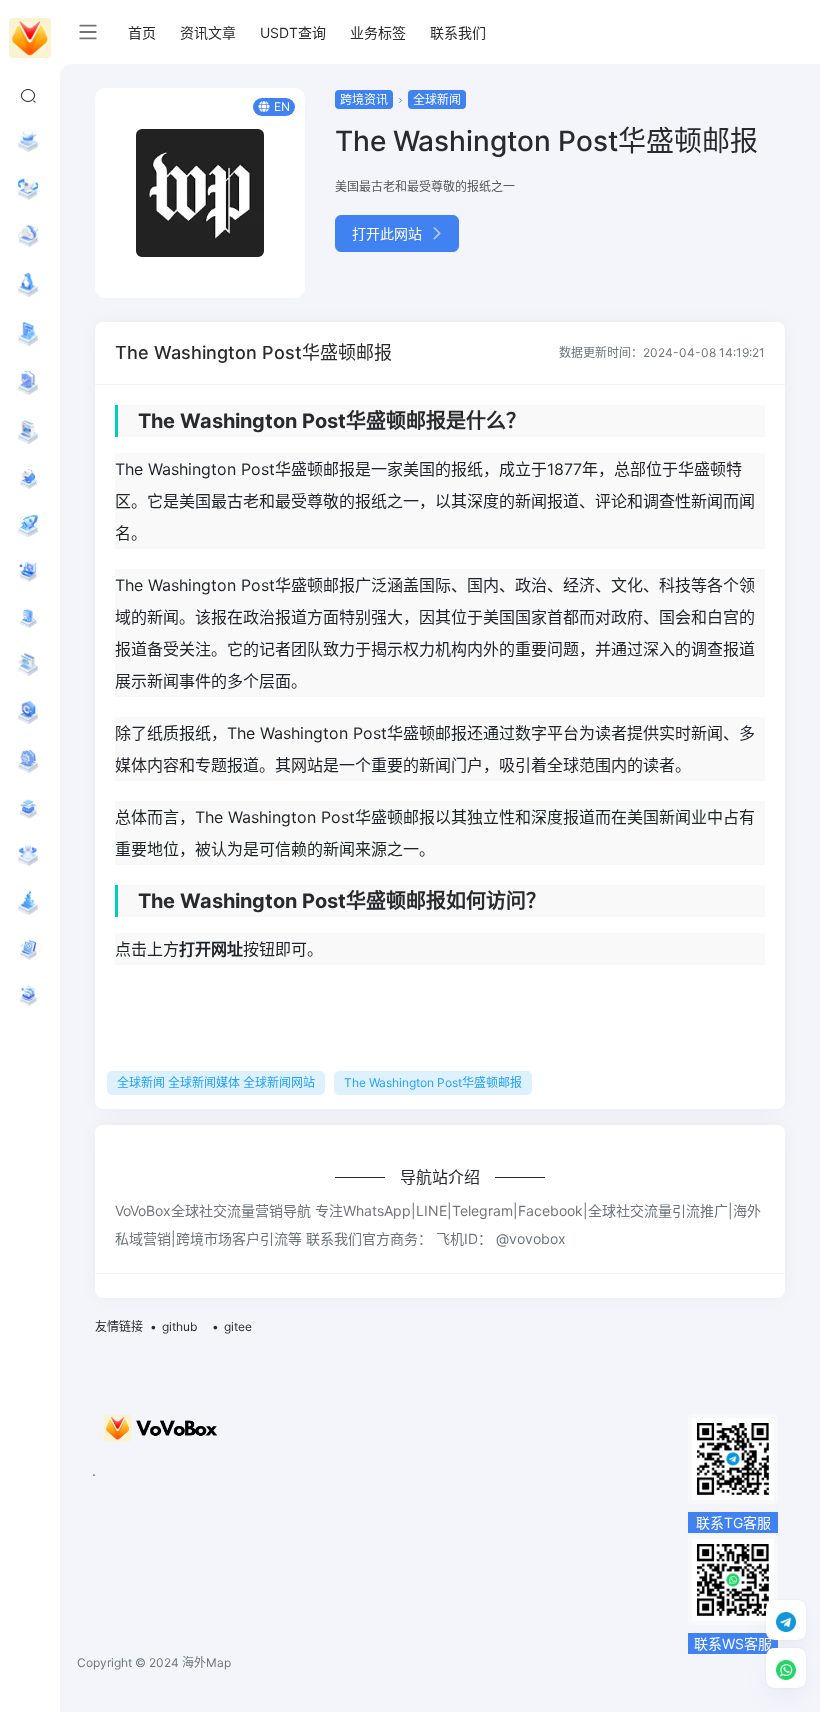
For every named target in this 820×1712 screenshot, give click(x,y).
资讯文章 (208, 32)
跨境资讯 (364, 99)
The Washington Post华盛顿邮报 (433, 1082)
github (179, 1326)
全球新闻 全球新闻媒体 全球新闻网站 (216, 1082)
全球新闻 (437, 99)
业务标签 (378, 32)
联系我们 (458, 32)
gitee (238, 1326)
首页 (142, 32)
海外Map (206, 1662)
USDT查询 (293, 32)
